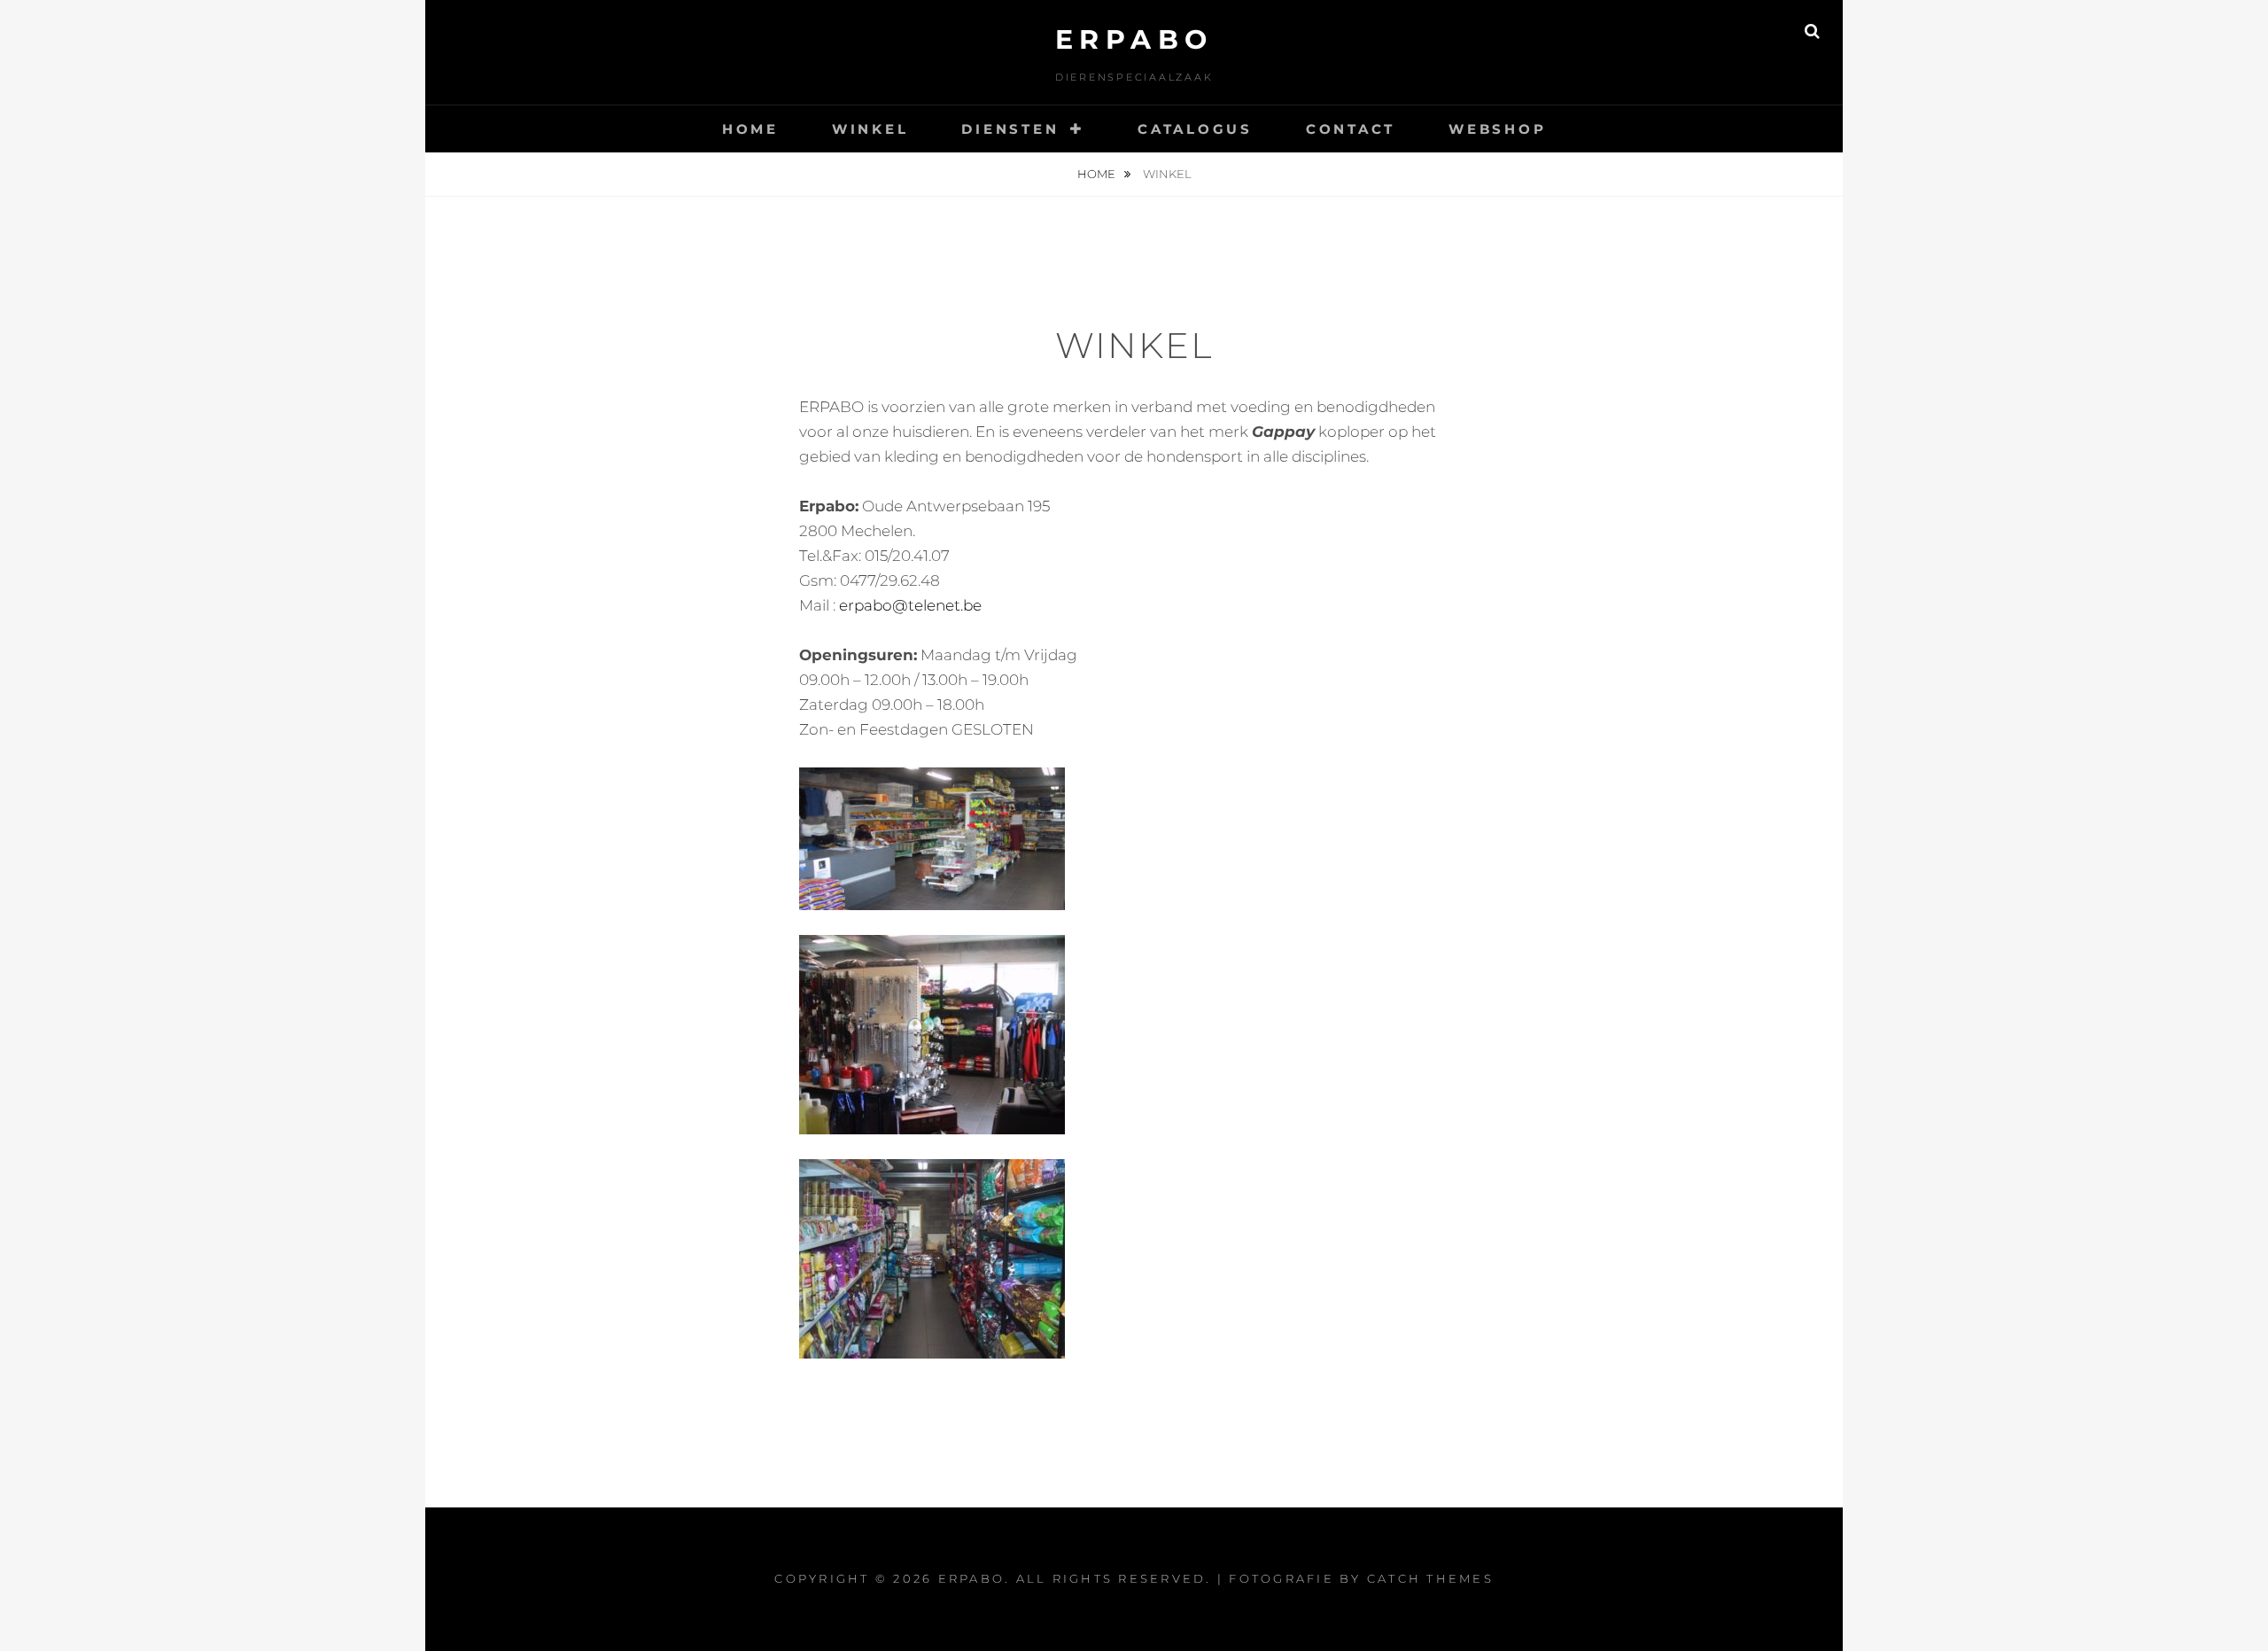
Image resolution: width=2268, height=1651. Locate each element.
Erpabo (1134, 39)
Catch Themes (1430, 1578)
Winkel (870, 129)
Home (750, 129)
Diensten (1010, 129)
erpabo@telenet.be (910, 605)
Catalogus (1195, 129)
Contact (1351, 129)
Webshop (1497, 129)
